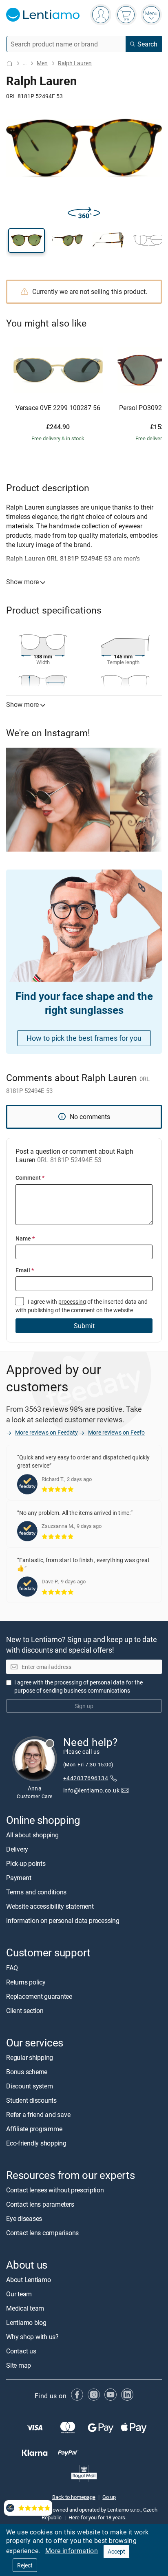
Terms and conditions (36, 1892)
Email (25, 1270)
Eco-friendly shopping (36, 2143)
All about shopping (32, 1835)
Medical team (25, 2308)
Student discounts (31, 2100)
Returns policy (26, 1982)
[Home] (9, 63)
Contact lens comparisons (42, 2233)
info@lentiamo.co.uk (91, 1790)
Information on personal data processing (63, 1920)
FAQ (12, 1968)
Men (42, 63)
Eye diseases (24, 2218)
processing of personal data (90, 1682)
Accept (116, 2551)
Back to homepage (74, 2497)
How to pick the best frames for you (84, 1038)
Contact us (21, 2351)
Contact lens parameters (40, 2204)
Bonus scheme (27, 2072)
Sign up (84, 1706)
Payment (19, 1878)
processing (72, 1301)
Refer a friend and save (38, 2115)
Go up (109, 2497)
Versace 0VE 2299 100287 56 (58, 408)
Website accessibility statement (50, 1906)
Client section (25, 2011)
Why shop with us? (32, 2337)
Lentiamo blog (26, 2322)
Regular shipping (30, 2057)
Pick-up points (26, 1863)
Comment (30, 1178)
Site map (19, 2365)
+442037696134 (86, 1778)
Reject (25, 2565)
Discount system (29, 2086)
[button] (27, 241)
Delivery (17, 1849)
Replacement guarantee (39, 1996)
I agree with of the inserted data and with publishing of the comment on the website (82, 1306)
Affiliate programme (34, 2129)
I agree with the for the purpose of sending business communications (78, 1686)
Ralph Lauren (75, 63)
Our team (19, 2294)
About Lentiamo (29, 2280)
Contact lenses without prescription (55, 2190)
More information (72, 2551)
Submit (84, 1326)
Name (25, 1238)
